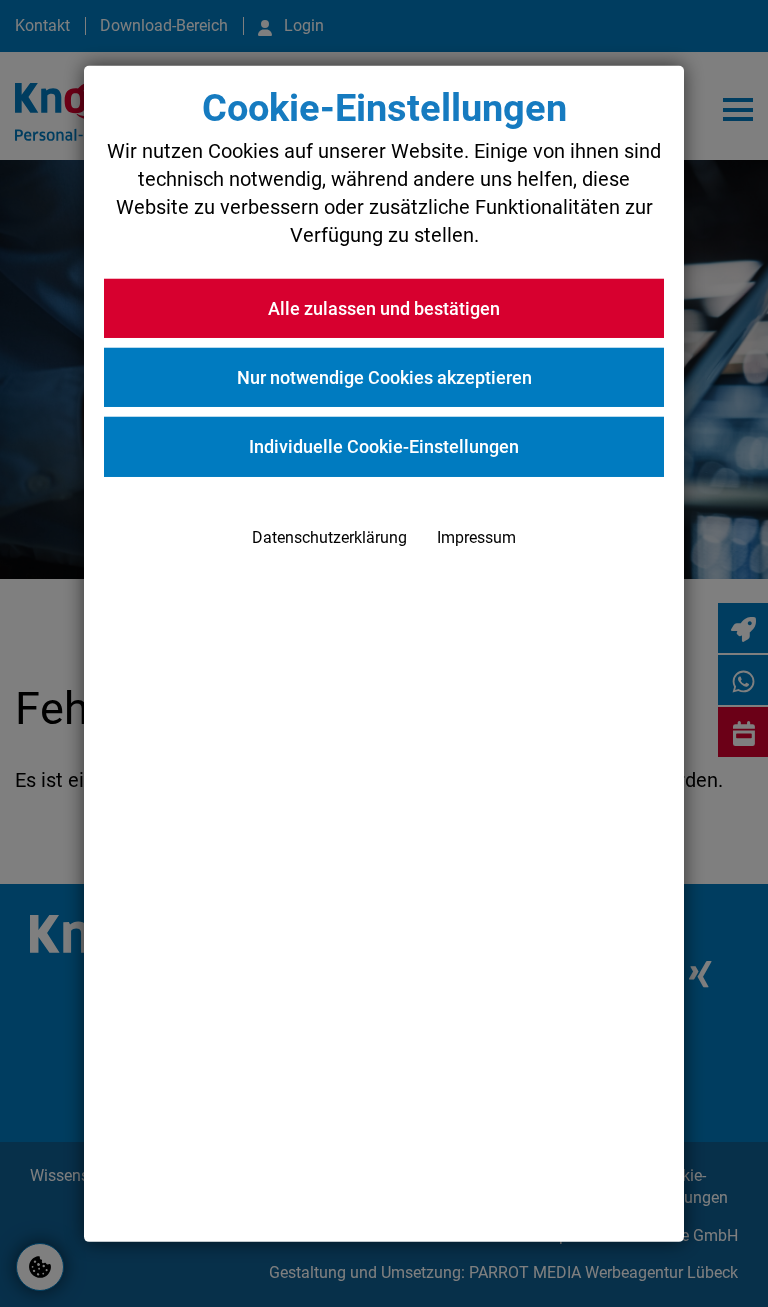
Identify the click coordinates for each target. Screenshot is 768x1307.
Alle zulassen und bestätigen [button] (384, 308)
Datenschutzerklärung (329, 537)
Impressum (476, 537)
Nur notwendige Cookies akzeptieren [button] (384, 377)
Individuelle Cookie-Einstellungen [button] (384, 446)
